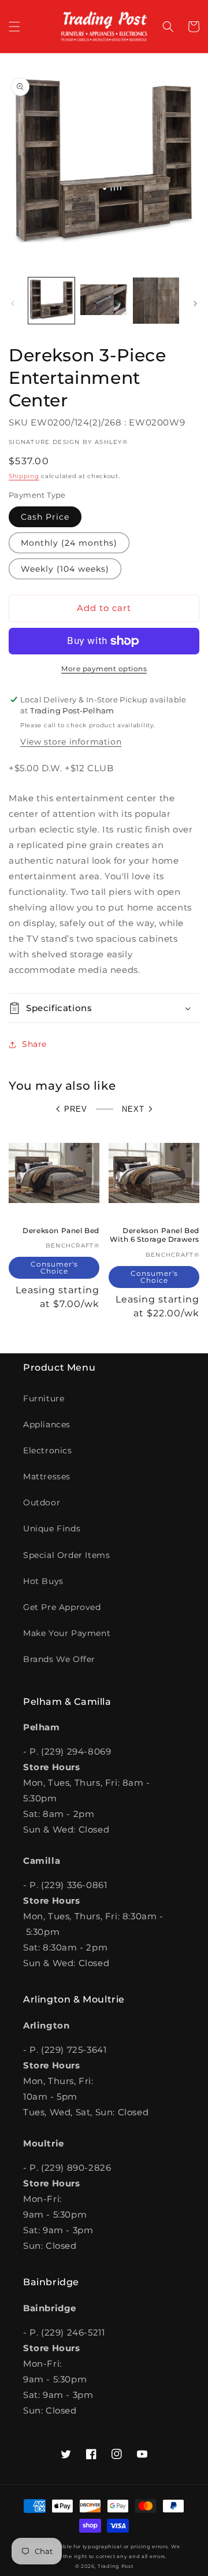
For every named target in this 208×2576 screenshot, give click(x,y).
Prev (76, 1109)
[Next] (195, 304)
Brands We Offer (59, 1659)
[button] (14, 27)
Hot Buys (43, 1581)
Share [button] (34, 1044)
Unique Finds (52, 1528)
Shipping (24, 476)
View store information (71, 742)
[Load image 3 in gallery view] (156, 301)
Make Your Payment (67, 1633)
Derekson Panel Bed (61, 1230)
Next (133, 1109)
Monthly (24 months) (69, 543)
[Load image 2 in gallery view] (103, 301)
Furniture (44, 1398)
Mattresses (47, 1476)
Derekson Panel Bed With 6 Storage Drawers (155, 1235)
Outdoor (42, 1502)
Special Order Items (66, 1555)
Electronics (48, 1450)
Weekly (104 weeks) (65, 569)
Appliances (47, 1424)
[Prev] (13, 304)
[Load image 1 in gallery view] (51, 301)
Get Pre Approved (62, 1607)
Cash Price (45, 517)
